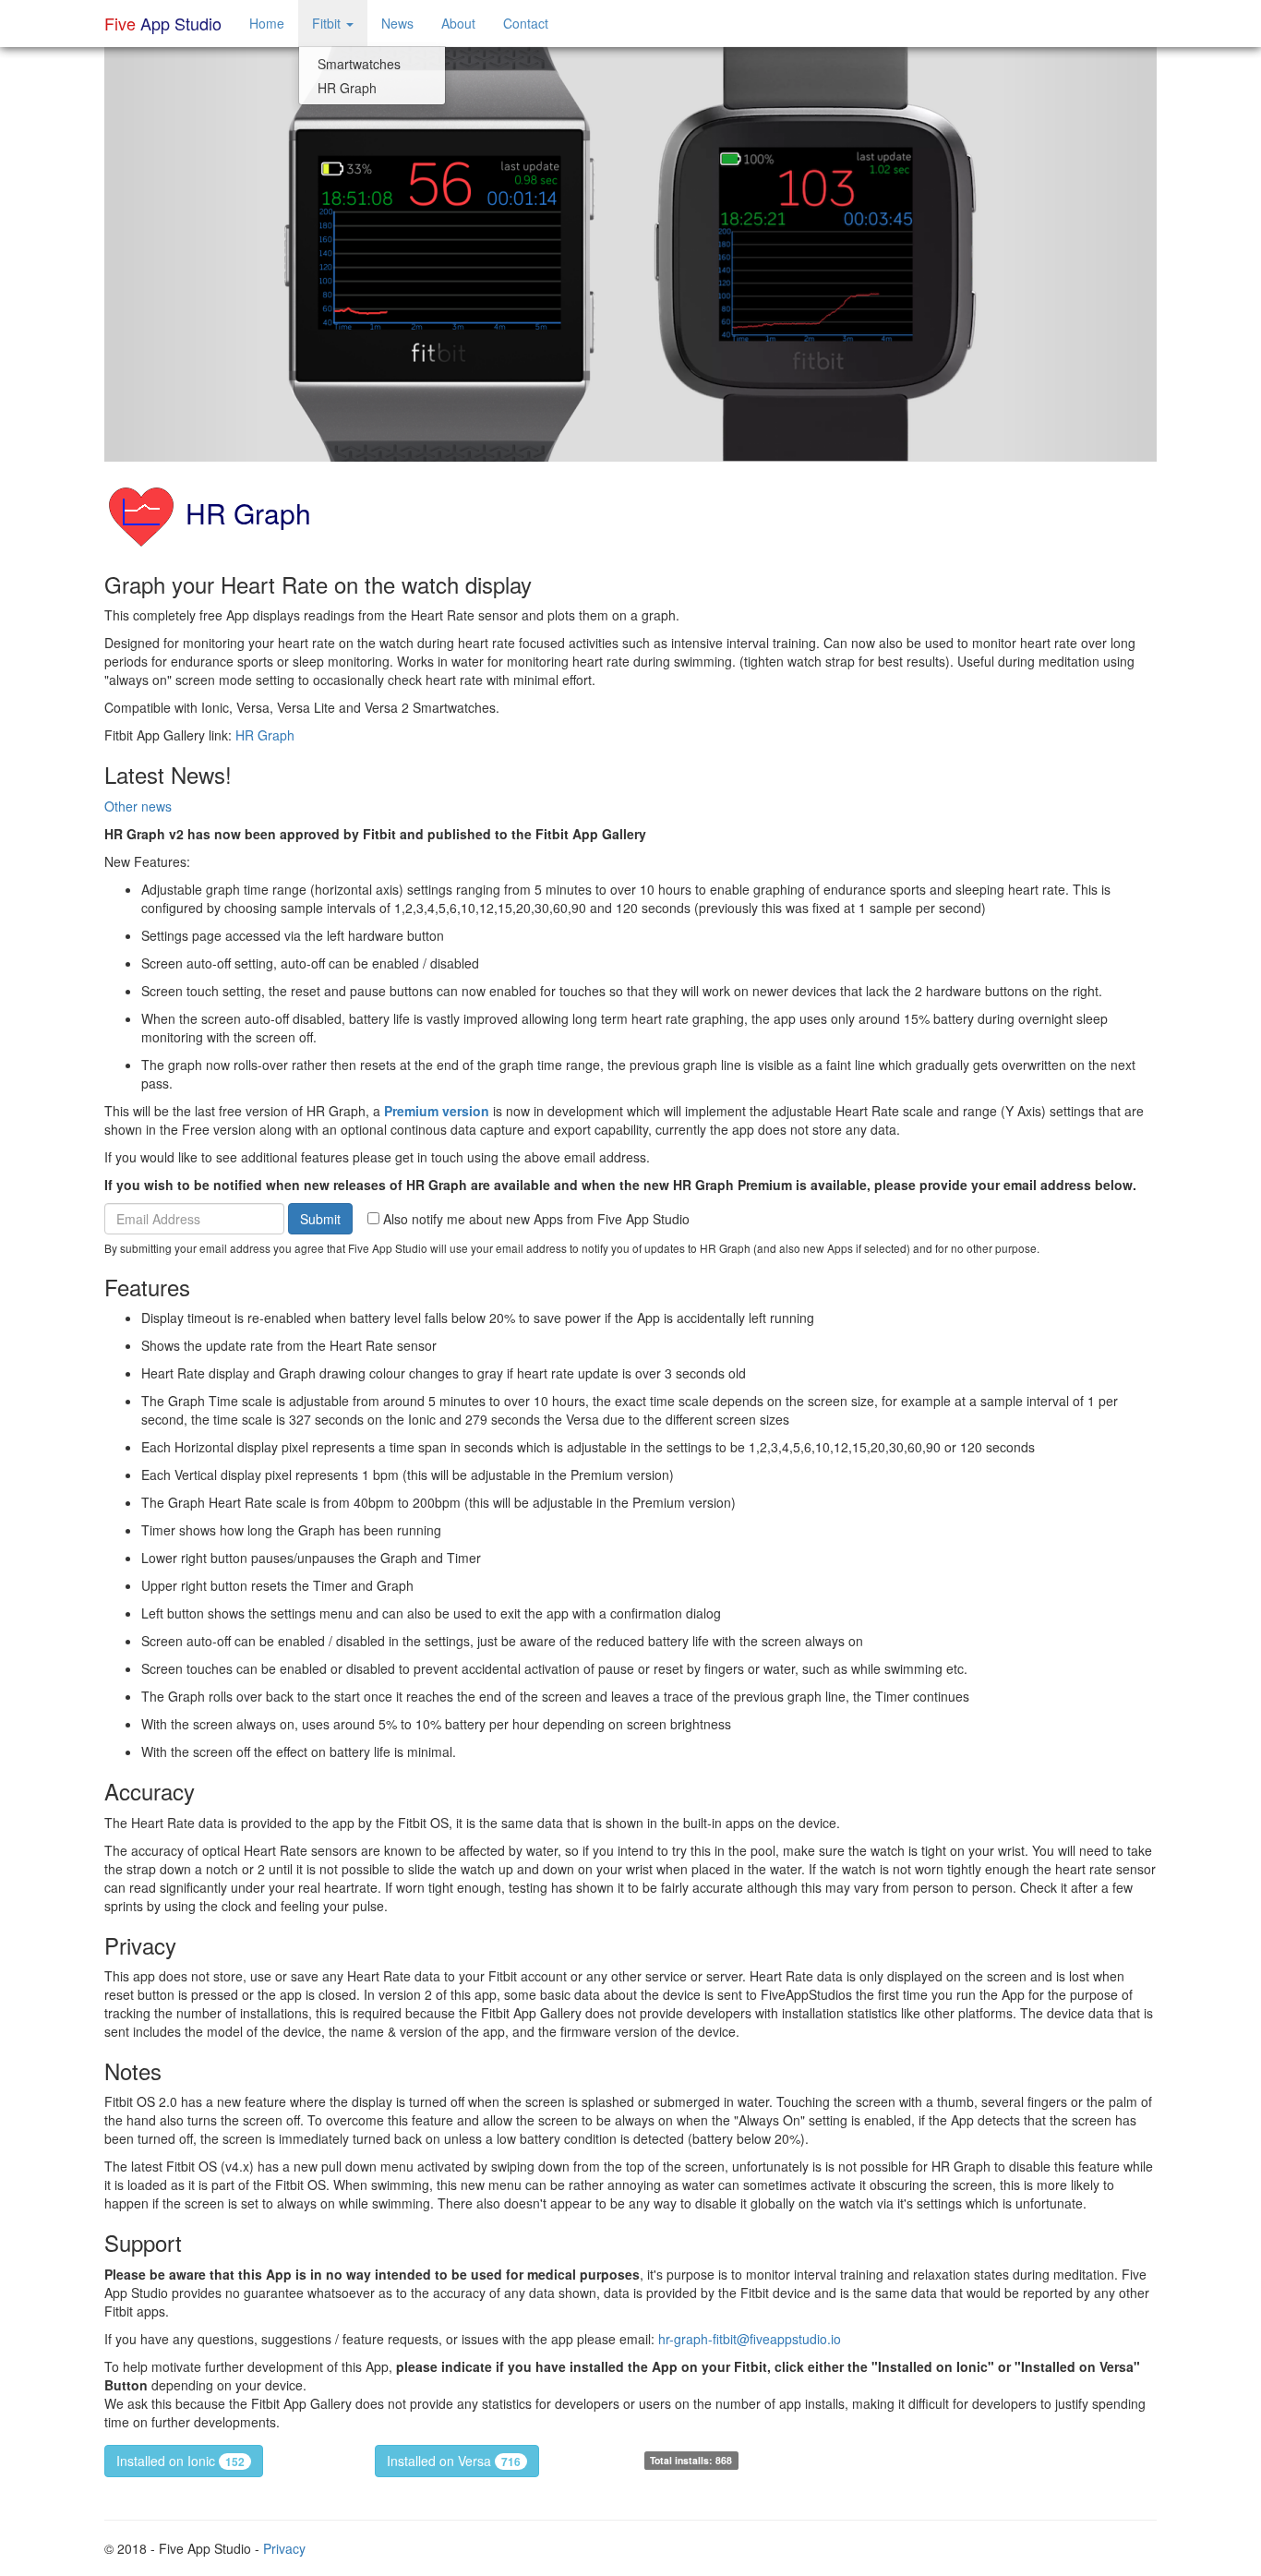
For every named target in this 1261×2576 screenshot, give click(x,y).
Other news (138, 806)
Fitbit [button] (328, 23)
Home (267, 23)
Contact (526, 23)
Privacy (284, 2548)
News (397, 23)
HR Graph (347, 88)
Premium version (437, 1111)
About (458, 23)
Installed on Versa (454, 2461)
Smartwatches (359, 64)
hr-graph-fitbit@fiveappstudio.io (750, 2339)
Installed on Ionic (180, 2461)
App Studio (163, 23)
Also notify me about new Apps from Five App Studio (534, 1219)
